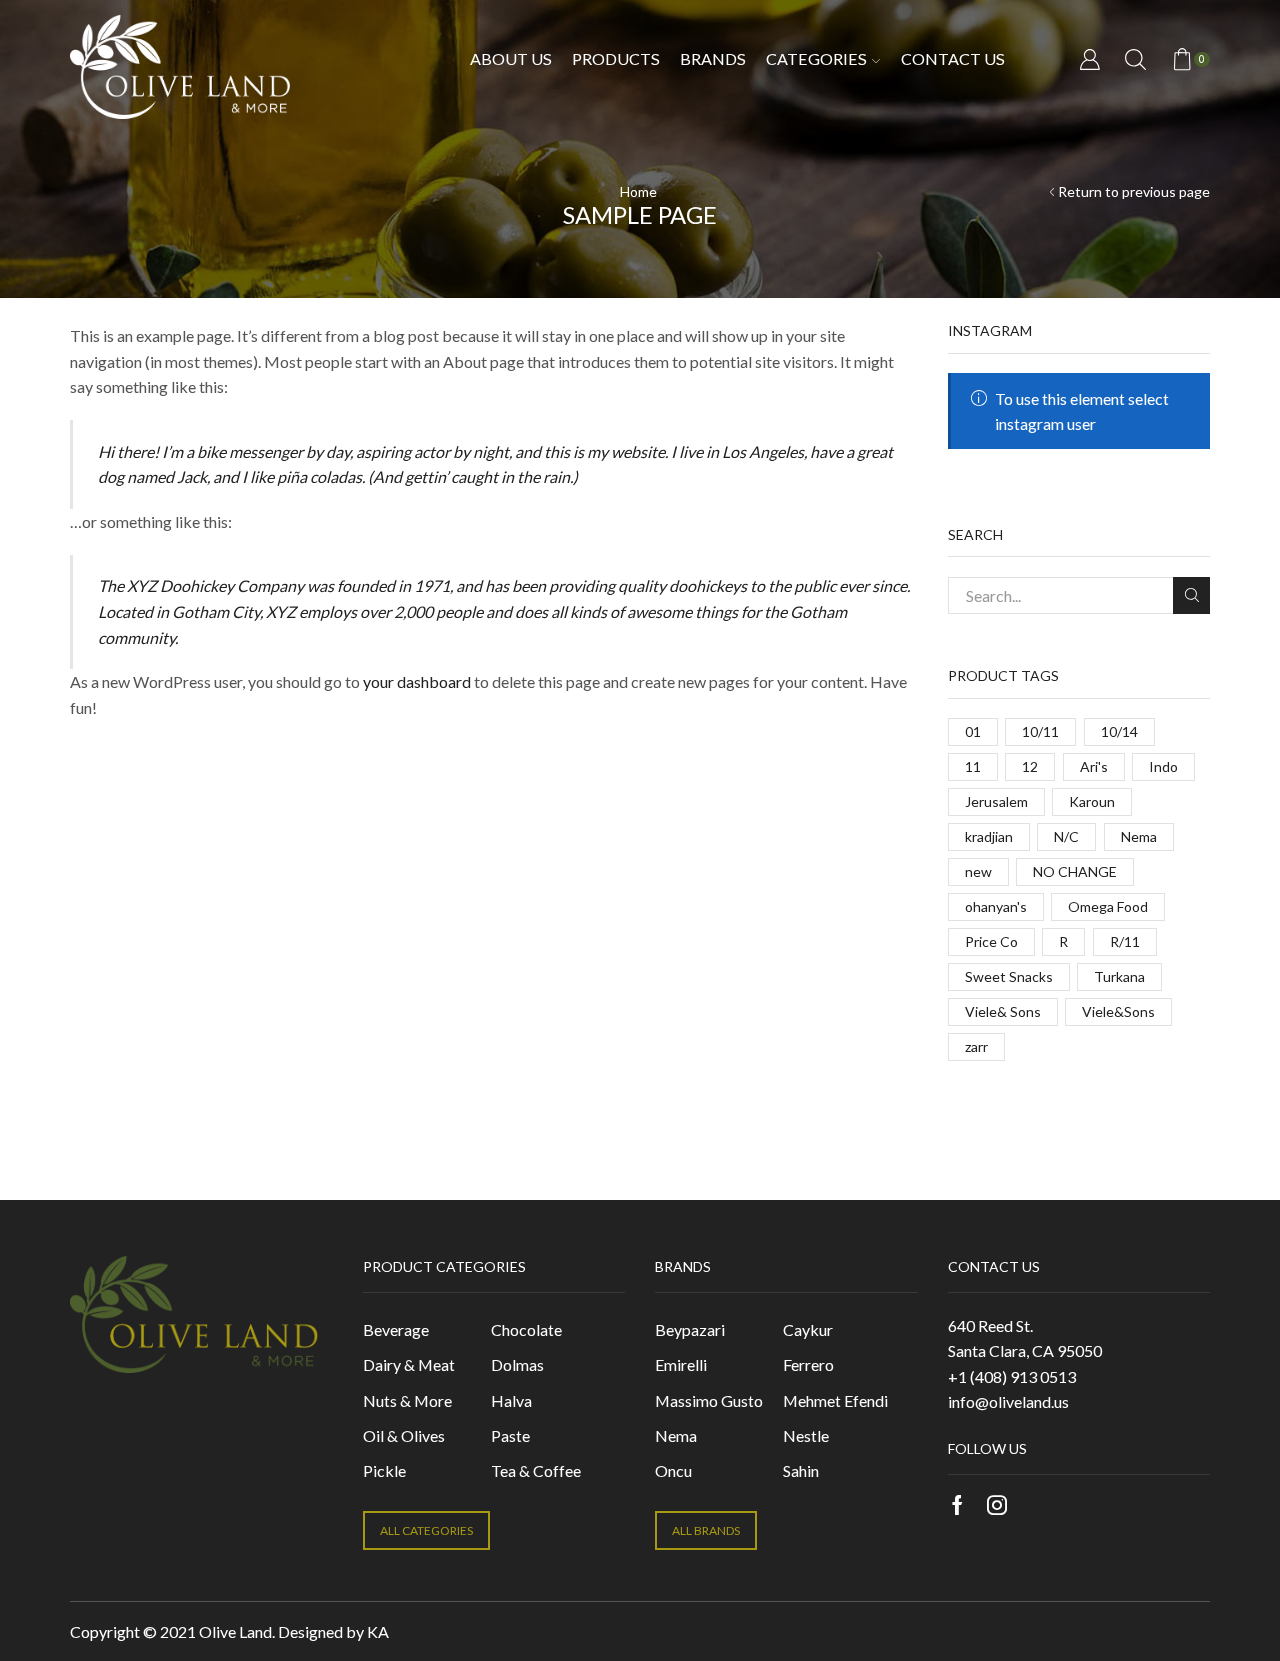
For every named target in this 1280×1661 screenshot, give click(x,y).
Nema (1139, 836)
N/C (1066, 836)
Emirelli (681, 1364)
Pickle (384, 1470)
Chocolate (526, 1329)
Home (638, 191)
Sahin (801, 1470)
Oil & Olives (404, 1435)
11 (973, 766)
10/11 (1040, 731)
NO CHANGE (1075, 871)
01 (973, 731)
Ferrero (808, 1364)
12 (1030, 766)
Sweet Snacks (1009, 976)
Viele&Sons (1118, 1011)
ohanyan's (996, 906)
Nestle (806, 1435)
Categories (816, 58)
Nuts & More (407, 1400)
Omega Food (1108, 906)
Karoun (1092, 801)
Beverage (396, 1329)
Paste (510, 1435)
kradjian (989, 836)
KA (378, 1631)
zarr (976, 1046)
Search (1191, 595)
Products (616, 58)
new (978, 871)
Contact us (953, 58)
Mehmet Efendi (835, 1400)
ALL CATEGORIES (426, 1530)
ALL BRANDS (706, 1530)
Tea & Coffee (536, 1470)
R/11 (1125, 941)
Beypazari (690, 1329)
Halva (511, 1400)
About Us (511, 58)
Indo (1163, 766)
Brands (713, 58)
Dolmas (517, 1364)
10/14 (1119, 731)
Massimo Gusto (709, 1400)
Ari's (1094, 766)
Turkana (1119, 976)
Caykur (808, 1329)
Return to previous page (1134, 191)
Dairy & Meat (409, 1364)
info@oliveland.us (1008, 1401)
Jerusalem (996, 801)
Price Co (991, 941)
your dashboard (417, 681)
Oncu (673, 1470)
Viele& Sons (1003, 1011)
